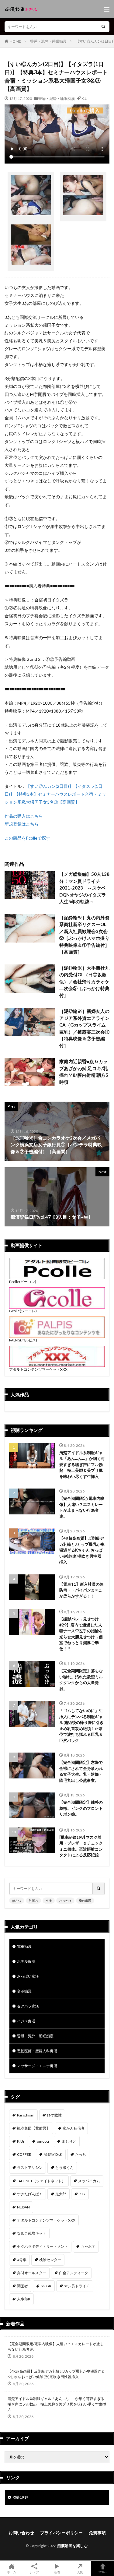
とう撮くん (64, 2167)
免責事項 (97, 2533)
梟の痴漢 (85, 1901)
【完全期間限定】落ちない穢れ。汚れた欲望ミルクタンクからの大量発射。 (81, 1680)
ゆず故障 (54, 2115)
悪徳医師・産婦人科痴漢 (37, 2051)
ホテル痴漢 (26, 1961)
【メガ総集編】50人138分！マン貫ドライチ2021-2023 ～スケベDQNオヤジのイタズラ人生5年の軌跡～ (84, 888)
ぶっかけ (65, 1901)
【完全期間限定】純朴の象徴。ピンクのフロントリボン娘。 (81, 1808)
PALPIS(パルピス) (23, 1340)
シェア (34, 2572)
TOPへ (103, 2572)
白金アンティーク (74, 2273)
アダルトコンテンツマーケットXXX (38, 1369)
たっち (81, 2154)
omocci (43, 2141)
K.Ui (85, 99)
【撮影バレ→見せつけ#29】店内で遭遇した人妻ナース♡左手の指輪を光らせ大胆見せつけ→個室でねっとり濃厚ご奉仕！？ (81, 1634)
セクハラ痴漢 (28, 2006)
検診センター (50, 2260)
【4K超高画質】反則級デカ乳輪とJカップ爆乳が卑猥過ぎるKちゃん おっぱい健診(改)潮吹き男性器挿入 (82, 1550)
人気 (80, 2572)
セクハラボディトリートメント (43, 2246)
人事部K (24, 2299)
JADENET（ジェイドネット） (41, 2181)
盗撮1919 (20, 2497)
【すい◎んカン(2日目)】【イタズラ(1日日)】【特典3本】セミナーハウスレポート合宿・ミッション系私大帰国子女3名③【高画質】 (55, 794)
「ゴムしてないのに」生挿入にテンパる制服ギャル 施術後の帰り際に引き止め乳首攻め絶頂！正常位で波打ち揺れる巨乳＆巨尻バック (81, 1725)
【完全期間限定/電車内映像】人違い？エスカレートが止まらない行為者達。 (82, 1507)
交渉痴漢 (24, 1991)
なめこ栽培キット (32, 2233)
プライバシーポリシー (61, 2533)
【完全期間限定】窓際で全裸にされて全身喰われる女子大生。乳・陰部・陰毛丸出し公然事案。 (81, 1771)
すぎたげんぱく (30, 2194)
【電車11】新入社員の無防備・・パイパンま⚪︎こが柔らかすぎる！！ (81, 1590)
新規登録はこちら (22, 824)
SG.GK (46, 2286)
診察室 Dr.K (53, 2154)
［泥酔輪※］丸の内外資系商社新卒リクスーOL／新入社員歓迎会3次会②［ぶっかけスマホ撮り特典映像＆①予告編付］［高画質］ (84, 935)
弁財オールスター (32, 2273)
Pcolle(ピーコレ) (23, 1282)
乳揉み (33, 1901)
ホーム (12, 2572)
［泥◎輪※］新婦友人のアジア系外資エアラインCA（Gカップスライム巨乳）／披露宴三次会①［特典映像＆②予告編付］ (84, 1028)
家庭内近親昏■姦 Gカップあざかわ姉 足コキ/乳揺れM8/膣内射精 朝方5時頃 (84, 1072)
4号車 (22, 2260)
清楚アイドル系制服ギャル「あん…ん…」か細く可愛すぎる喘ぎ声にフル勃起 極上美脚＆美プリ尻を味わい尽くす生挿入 (82, 1464)
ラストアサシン (30, 2167)
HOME (15, 41)
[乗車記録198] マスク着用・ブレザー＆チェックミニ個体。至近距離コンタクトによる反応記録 (81, 1846)
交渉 (49, 1901)
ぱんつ (17, 1901)
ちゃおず (88, 2246)
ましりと (69, 2141)
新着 (57, 2572)
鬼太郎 (61, 2194)
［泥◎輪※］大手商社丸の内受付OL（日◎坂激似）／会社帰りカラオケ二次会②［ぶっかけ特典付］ (84, 981)
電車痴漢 (24, 1946)
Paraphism (26, 2115)
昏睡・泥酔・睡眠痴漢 (48, 41)
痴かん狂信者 (74, 2128)
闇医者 (22, 2286)
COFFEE (24, 2154)
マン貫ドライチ (77, 2286)
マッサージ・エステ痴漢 (37, 2066)
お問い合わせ (21, 2533)
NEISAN (23, 2207)
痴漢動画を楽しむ (72, 2546)
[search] (103, 27)
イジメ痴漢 (26, 2021)
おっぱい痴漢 (28, 1976)
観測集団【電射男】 (33, 2128)
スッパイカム (89, 2181)
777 (82, 2194)
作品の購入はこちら (24, 816)
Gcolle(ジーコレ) (23, 1311)
